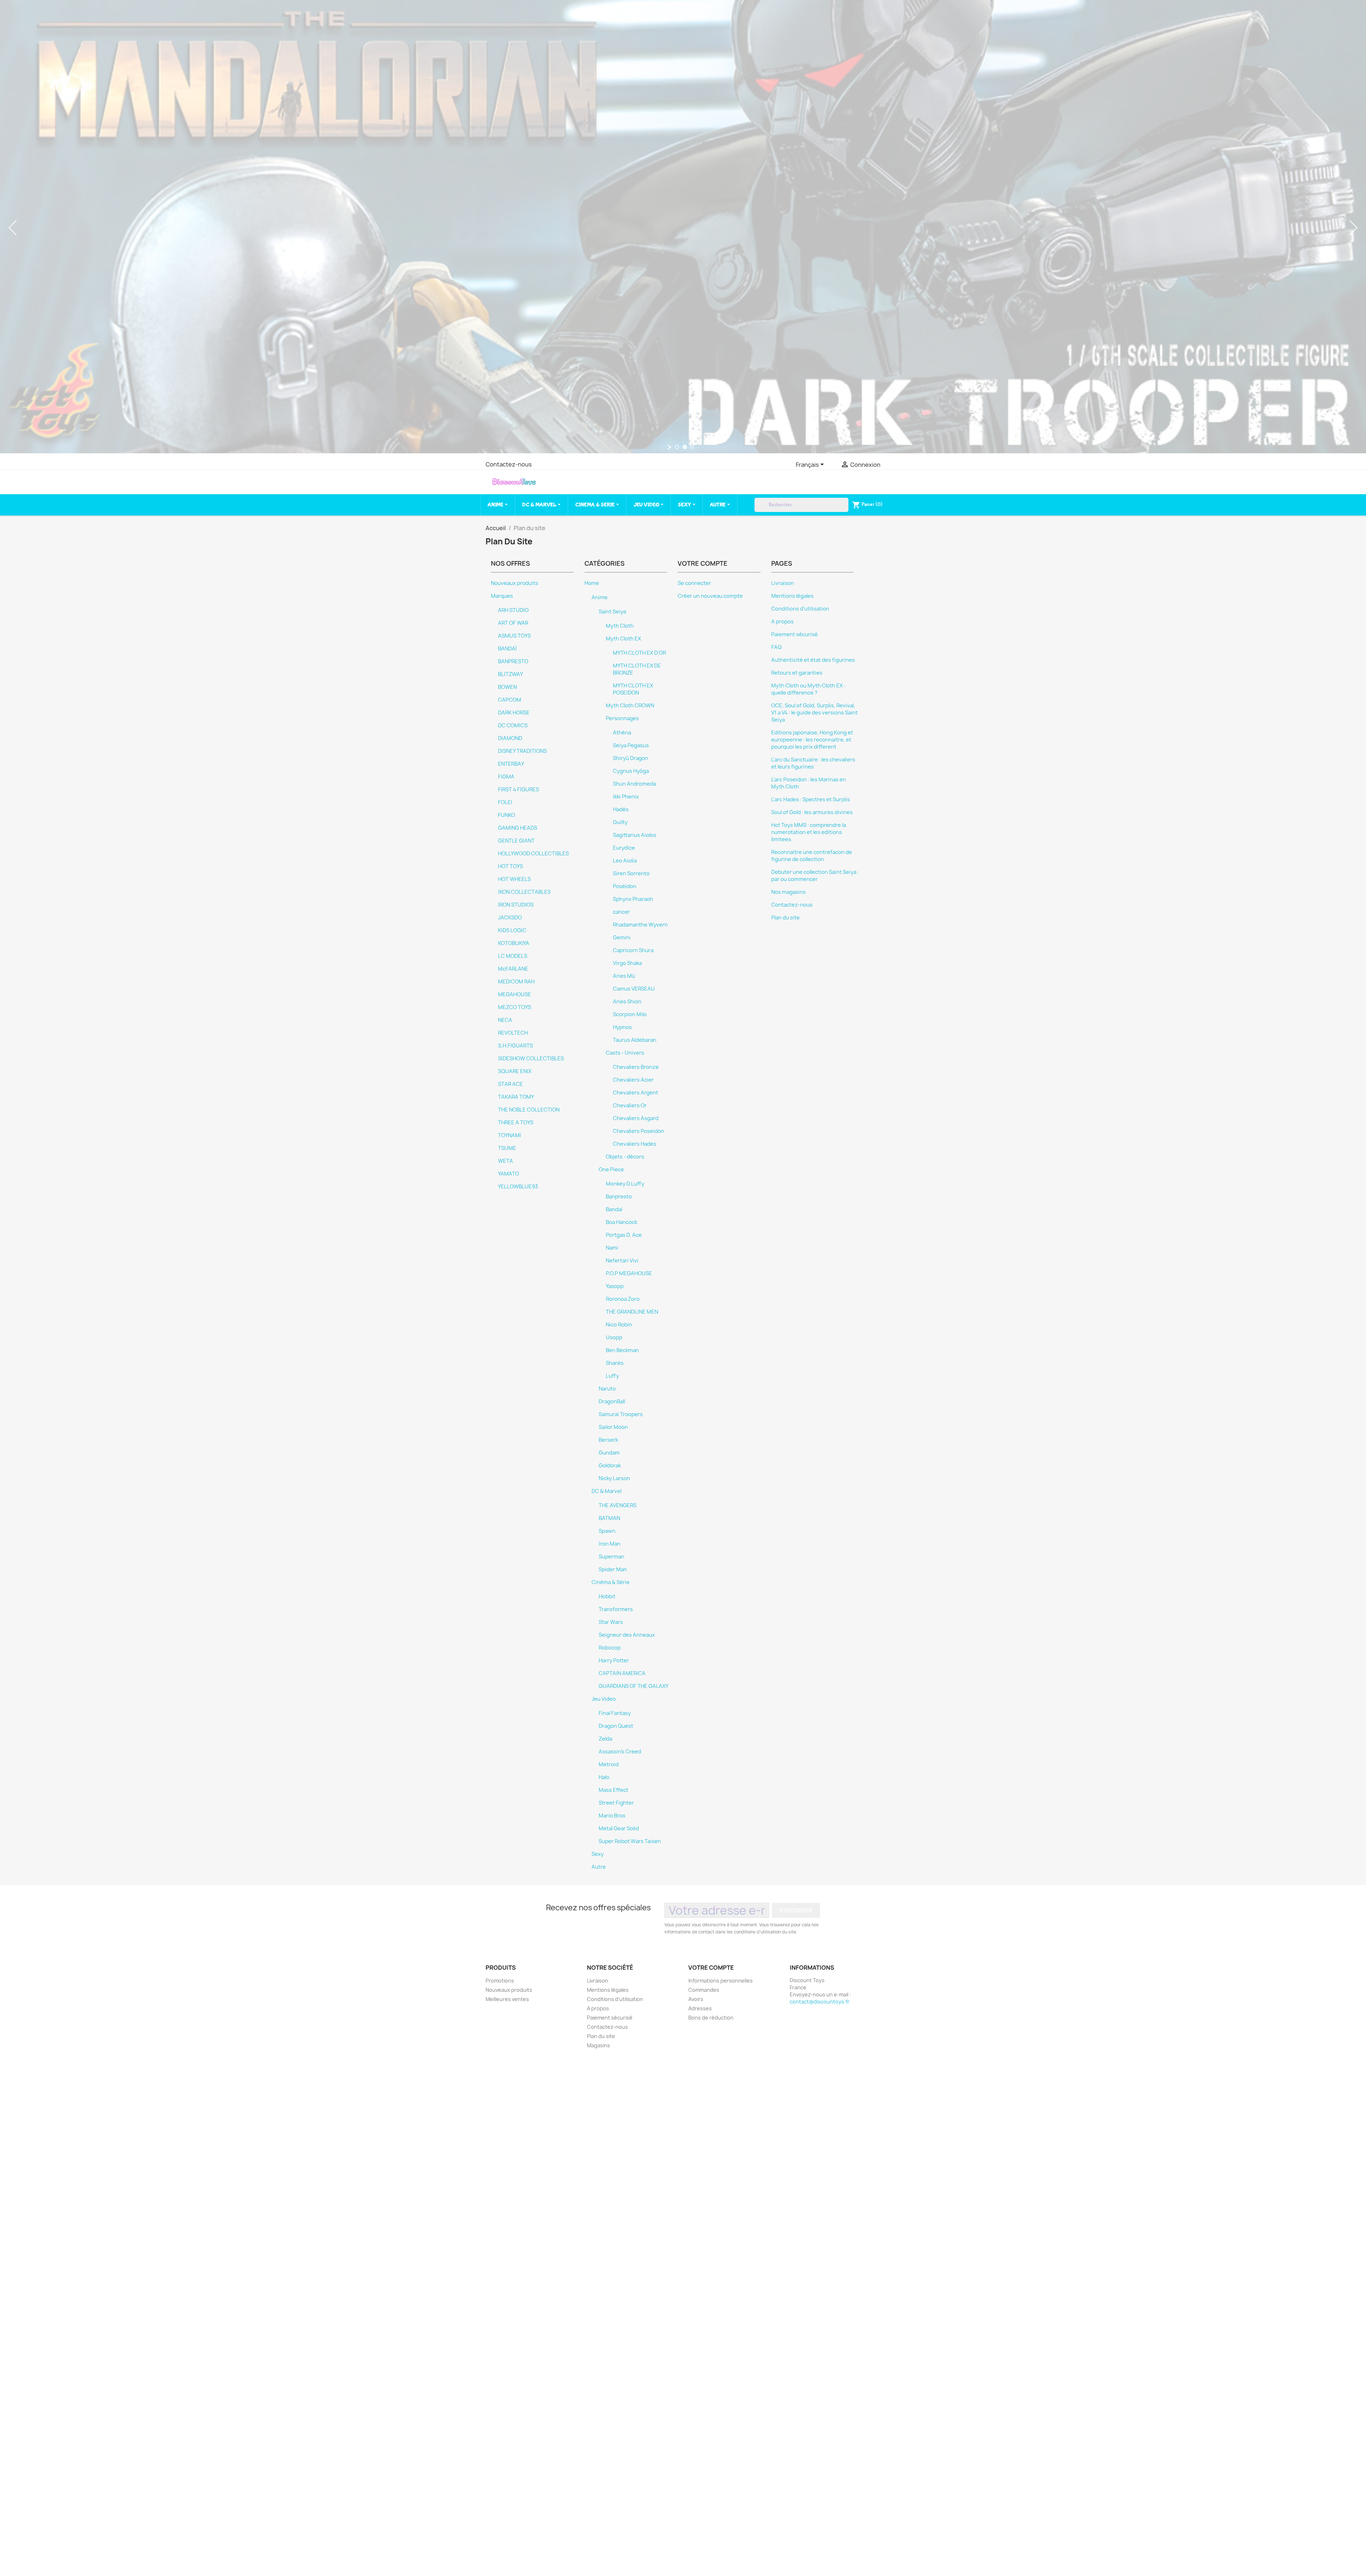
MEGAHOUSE (515, 994)
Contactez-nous (509, 464)
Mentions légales (792, 596)
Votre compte (711, 1968)
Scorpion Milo (630, 1014)
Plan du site (785, 918)
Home (592, 583)
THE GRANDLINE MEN (632, 1312)
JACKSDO (510, 918)
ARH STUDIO (513, 610)
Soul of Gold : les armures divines (812, 812)
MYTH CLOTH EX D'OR (639, 653)
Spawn (607, 1531)
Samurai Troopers (621, 1414)
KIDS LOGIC (512, 930)
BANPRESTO (513, 661)
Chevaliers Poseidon (639, 1131)
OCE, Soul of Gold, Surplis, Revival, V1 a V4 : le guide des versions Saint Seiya (814, 713)
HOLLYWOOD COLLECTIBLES (533, 854)
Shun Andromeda (634, 784)
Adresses (700, 2008)
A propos (782, 622)
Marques (502, 596)
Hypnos (622, 1027)
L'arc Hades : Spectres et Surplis (811, 799)
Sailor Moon (613, 1427)
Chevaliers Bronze (636, 1067)
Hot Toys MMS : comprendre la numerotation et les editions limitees (809, 832)
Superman (611, 1557)
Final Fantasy (615, 1713)
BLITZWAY (510, 674)
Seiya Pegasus (631, 745)
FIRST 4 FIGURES (518, 790)
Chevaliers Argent (636, 1093)
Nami (612, 1248)
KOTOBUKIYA (514, 943)
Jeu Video (604, 1699)
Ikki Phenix (626, 797)
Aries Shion (627, 1002)
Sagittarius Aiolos (635, 835)
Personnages (622, 718)
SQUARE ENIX (515, 1071)
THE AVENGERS (618, 1505)
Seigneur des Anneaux (627, 1635)
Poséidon (625, 886)
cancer (621, 912)
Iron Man (610, 1544)
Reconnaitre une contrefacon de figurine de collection (812, 856)
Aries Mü (624, 976)
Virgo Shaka (627, 963)
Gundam (609, 1453)
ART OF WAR (513, 623)
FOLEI (505, 802)
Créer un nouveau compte (710, 596)
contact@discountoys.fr (820, 2002)
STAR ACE (510, 1084)
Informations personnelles (721, 1981)
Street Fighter (616, 1803)
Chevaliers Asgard (636, 1118)
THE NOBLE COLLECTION (529, 1110)
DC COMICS (513, 725)
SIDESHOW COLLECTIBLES (531, 1059)
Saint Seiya (612, 612)
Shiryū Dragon (631, 758)
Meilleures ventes (507, 1999)
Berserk (608, 1440)
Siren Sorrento (631, 873)
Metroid (609, 1764)
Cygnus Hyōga (631, 771)
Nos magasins (788, 892)
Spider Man (613, 1569)
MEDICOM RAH (516, 982)
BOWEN (507, 687)
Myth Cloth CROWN (630, 706)
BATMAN (609, 1518)
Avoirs (696, 1999)
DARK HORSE (514, 713)
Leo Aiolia (625, 861)
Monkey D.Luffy (625, 1184)
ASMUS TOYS (514, 636)
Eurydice (624, 848)
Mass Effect (613, 1790)
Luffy (612, 1376)
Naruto (607, 1389)
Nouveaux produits (515, 583)
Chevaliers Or (630, 1105)
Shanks (615, 1363)
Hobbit (607, 1596)
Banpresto (619, 1197)
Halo (604, 1777)
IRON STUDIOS (516, 905)
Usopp (614, 1337)
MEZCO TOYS (515, 1007)
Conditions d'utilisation (800, 609)
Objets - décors (625, 1157)
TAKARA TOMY (516, 1097)
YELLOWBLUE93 (518, 1187)
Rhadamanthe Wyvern (640, 925)
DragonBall (612, 1402)
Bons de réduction (711, 2018)
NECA (505, 1020)
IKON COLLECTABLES (524, 892)
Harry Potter (614, 1661)
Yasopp (615, 1286)
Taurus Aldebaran (635, 1040)
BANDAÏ (507, 649)
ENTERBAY (511, 764)
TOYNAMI (510, 1135)
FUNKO (507, 815)
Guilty (620, 822)
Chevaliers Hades (635, 1144)
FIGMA (506, 777)
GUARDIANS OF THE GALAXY (634, 1686)
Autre (599, 1867)
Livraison (783, 583)
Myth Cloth (620, 626)
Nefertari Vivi (622, 1261)
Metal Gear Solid (619, 1828)
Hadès (621, 809)
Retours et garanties (797, 673)
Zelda (605, 1739)
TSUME (507, 1148)
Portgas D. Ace (624, 1235)
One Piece (611, 1170)
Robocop (610, 1648)
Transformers (616, 1609)
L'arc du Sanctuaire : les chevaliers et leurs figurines (813, 763)
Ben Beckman (622, 1350)
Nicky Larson (614, 1478)
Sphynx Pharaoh (633, 899)
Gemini (622, 938)
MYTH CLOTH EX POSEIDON (633, 689)
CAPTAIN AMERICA (622, 1673)
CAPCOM (510, 700)
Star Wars (611, 1622)
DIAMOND (510, 738)
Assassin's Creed (620, 1752)
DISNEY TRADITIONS (522, 751)
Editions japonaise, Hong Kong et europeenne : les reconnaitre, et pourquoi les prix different (812, 740)
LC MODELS (513, 956)
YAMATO (509, 1174)
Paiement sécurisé (795, 634)
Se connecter (694, 583)
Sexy (598, 1854)
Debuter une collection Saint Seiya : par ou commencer (815, 876)
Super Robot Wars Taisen (630, 1841)
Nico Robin (619, 1325)
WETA (505, 1161)
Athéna (622, 733)
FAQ (776, 647)
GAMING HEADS (518, 828)
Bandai (614, 1209)
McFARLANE (513, 969)
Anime (600, 597)
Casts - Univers (625, 1053)
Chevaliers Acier (633, 1080)
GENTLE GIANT (516, 841)
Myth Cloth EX (623, 639)
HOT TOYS (510, 866)
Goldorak (610, 1466)
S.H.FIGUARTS (515, 1046)
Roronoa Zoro (623, 1299)
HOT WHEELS (514, 879)
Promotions (500, 1981)
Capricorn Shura (633, 950)
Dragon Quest (616, 1726)
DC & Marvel (607, 1491)
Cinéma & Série (611, 1582)
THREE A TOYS (516, 1123)
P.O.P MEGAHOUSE (629, 1273)
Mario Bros (612, 1816)
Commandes (704, 1990)
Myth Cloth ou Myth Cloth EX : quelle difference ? (808, 689)
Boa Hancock (621, 1222)
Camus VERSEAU (634, 989)
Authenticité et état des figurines (813, 660)
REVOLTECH (513, 1033)
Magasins (599, 2045)
